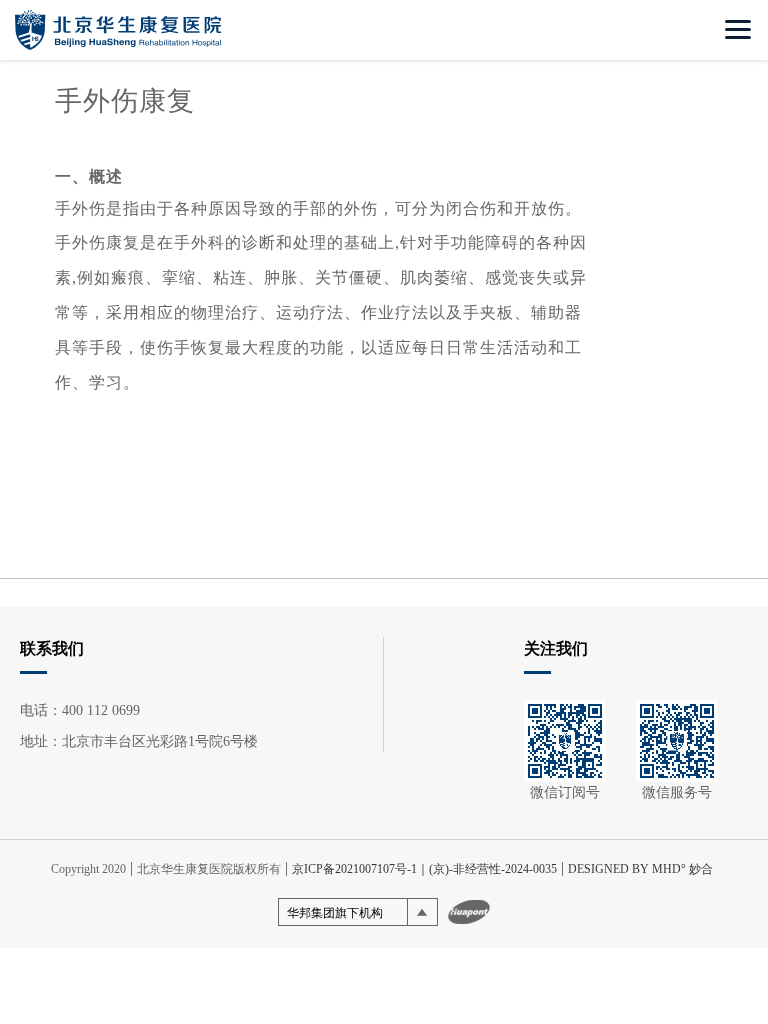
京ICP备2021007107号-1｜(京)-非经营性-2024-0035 (424, 869)
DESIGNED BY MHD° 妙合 (640, 869)
